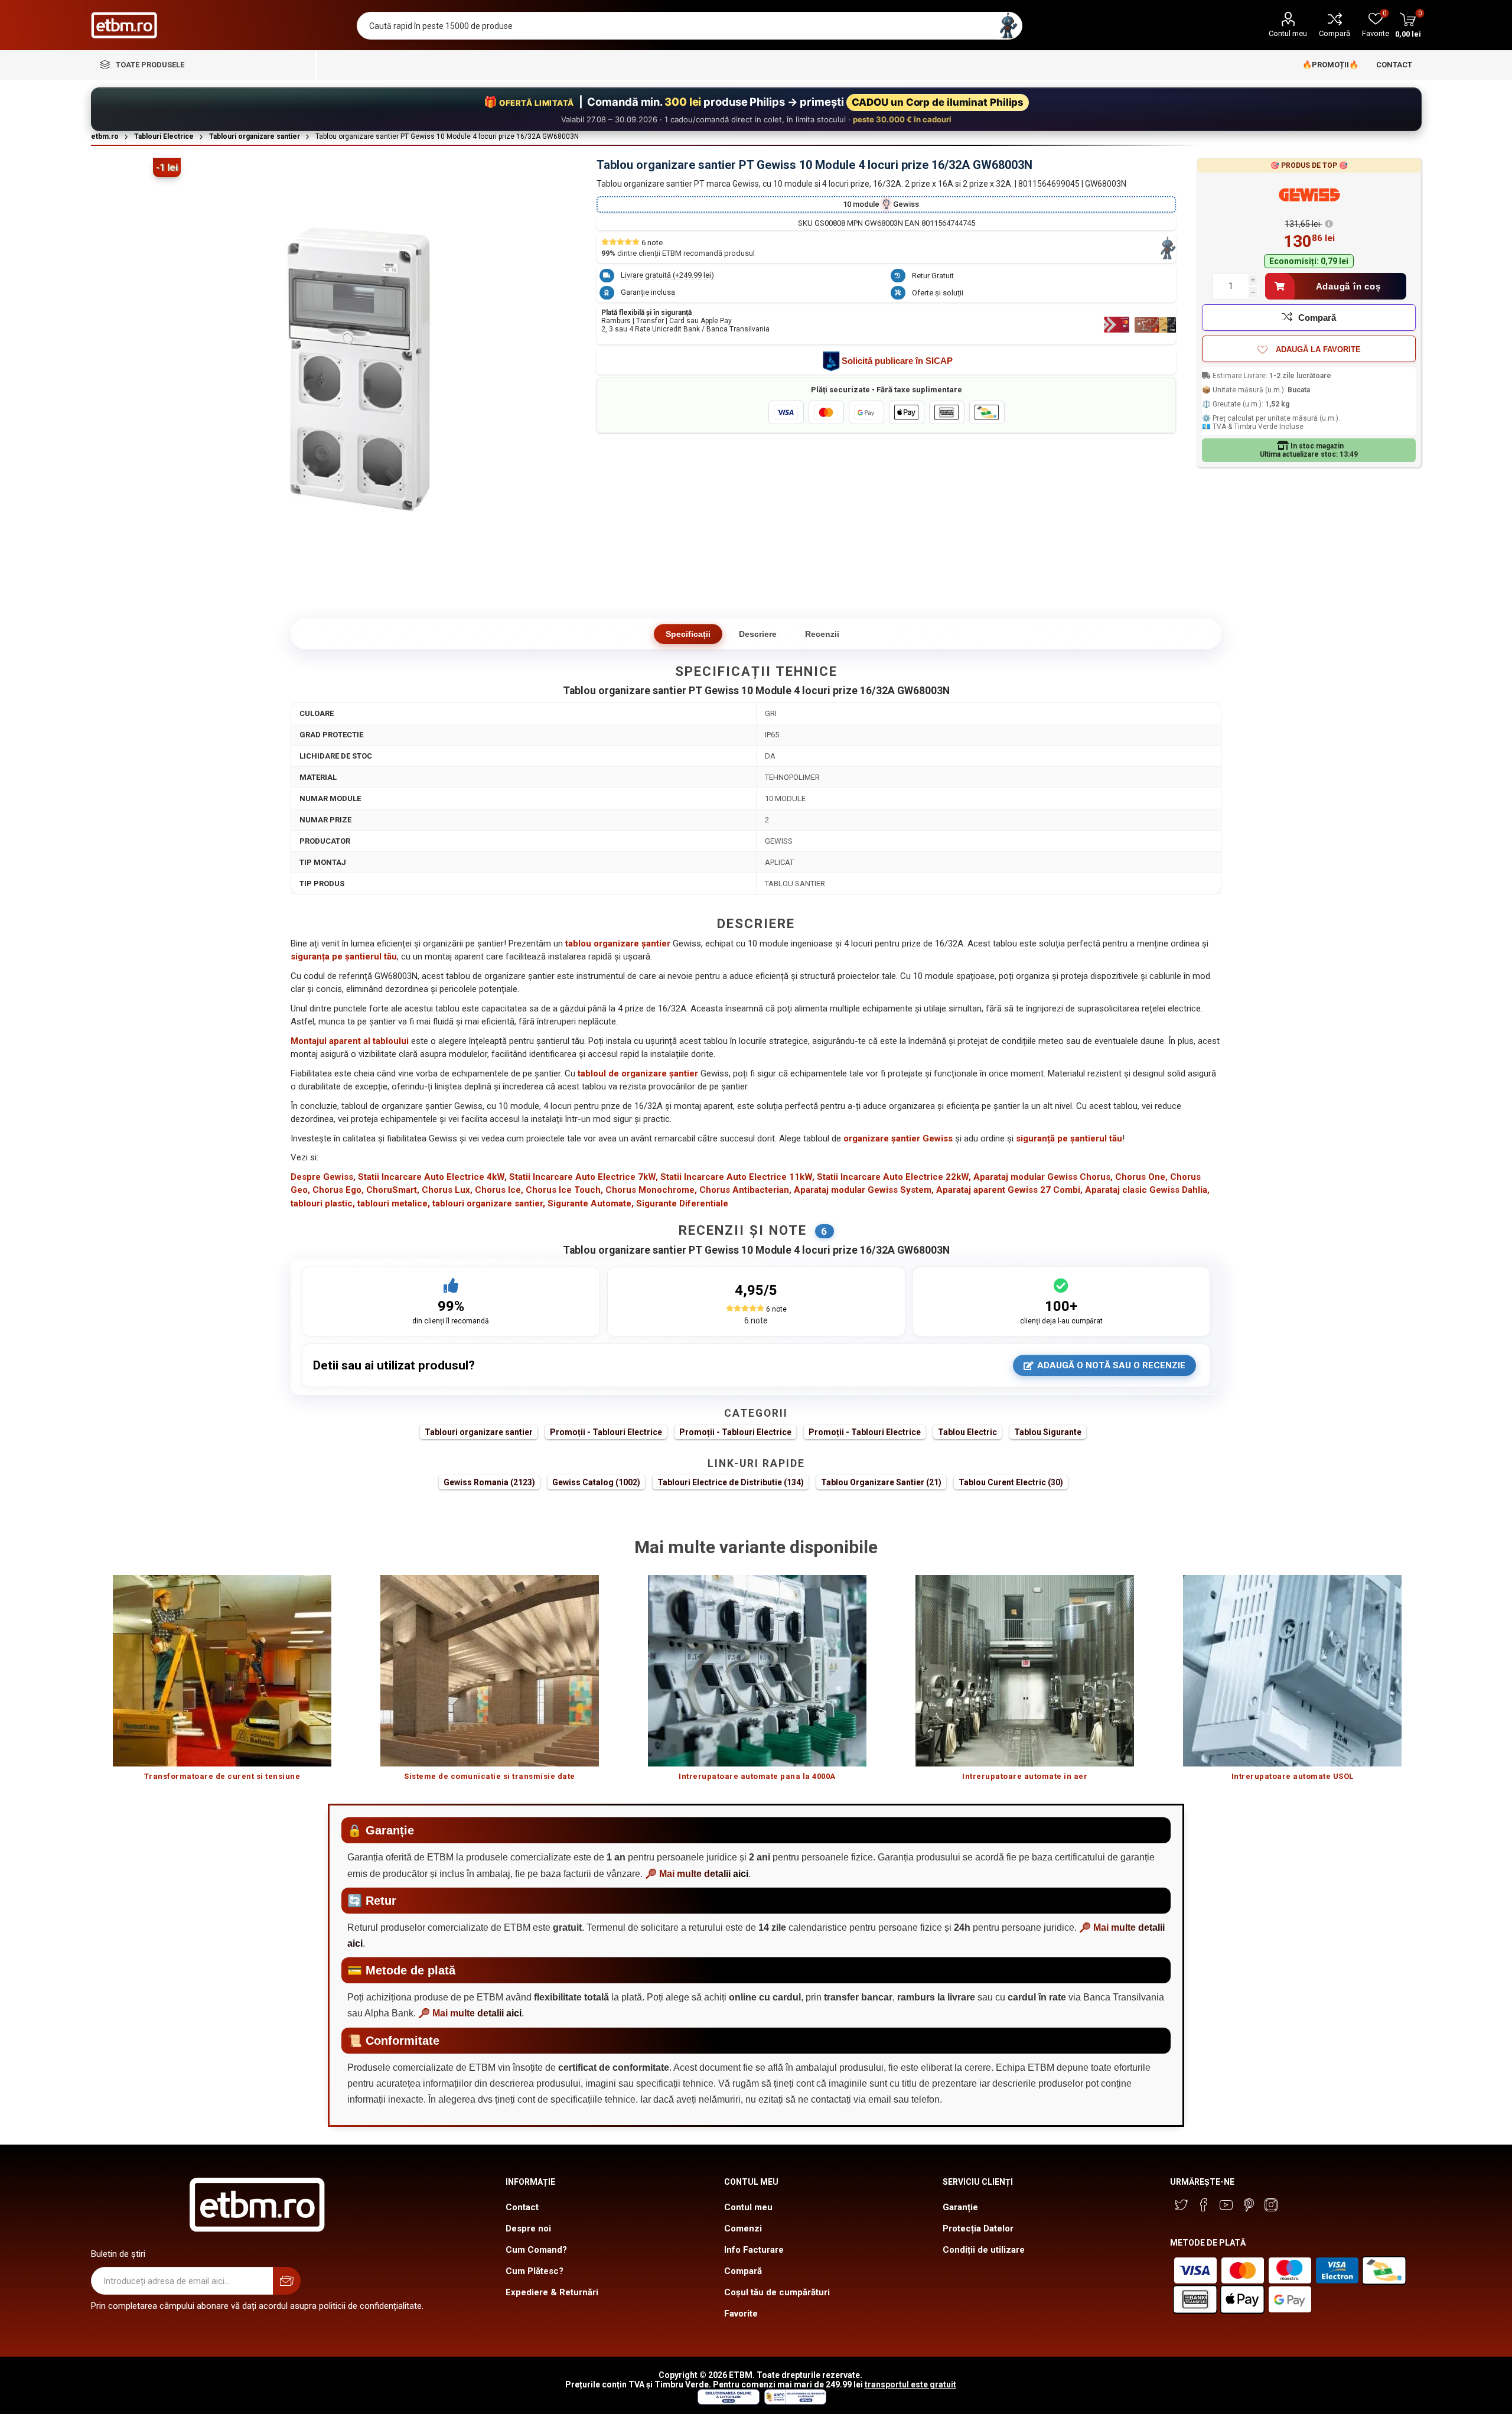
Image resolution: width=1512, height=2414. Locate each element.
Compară (1335, 33)
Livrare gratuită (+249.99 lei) (667, 275)
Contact (522, 2207)
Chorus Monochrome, (651, 1190)
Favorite (741, 2314)
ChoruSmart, (393, 1190)
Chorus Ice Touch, (564, 1190)
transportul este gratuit (910, 2384)
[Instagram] (1271, 2205)
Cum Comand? (536, 2250)
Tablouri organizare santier (479, 1432)
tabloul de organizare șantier (638, 1073)
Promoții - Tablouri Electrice (606, 1432)
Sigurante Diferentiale (682, 1203)
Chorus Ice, (499, 1190)
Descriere (758, 634)
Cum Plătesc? (535, 2271)
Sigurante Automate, (591, 1203)
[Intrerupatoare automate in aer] (1025, 1670)
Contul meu (1288, 33)
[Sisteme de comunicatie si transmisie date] (490, 1670)
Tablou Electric (967, 1432)
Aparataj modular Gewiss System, (864, 1190)
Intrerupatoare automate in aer (1025, 1776)
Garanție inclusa (648, 292)
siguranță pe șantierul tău (1069, 1138)
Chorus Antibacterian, (745, 1190)
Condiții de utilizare (984, 2250)
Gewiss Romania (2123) (489, 1482)
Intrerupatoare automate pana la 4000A (757, 1776)
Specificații (688, 634)
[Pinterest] (1249, 2205)
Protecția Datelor (978, 2228)
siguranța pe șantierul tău (344, 957)
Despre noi (528, 2228)
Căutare (1008, 26)
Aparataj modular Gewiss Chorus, (1043, 1177)
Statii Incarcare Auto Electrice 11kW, (737, 1177)
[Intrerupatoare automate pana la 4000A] (757, 1670)
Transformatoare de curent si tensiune (222, 1776)
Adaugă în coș (1348, 286)
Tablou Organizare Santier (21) (881, 1482)
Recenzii (822, 634)
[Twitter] (1181, 2205)
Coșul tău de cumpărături (777, 2292)
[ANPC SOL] (728, 2402)
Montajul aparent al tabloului (350, 1041)
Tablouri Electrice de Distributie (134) (731, 1482)
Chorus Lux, (447, 1190)
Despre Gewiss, (323, 1177)
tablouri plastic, (323, 1203)
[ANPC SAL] (794, 2402)
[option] (222, 1683)
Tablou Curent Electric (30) (1011, 1482)
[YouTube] (1226, 2205)
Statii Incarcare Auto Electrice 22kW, (894, 1177)
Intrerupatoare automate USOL (1293, 1776)
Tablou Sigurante (1048, 1432)
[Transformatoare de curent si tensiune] (222, 1670)
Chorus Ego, (338, 1190)
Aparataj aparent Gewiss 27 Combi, (1009, 1190)
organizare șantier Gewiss (898, 1138)
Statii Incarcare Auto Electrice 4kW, (432, 1177)
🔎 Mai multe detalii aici (697, 1874)
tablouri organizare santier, (489, 1203)
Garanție (960, 2207)
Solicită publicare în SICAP (897, 361)
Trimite (287, 2281)
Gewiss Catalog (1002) (596, 1482)
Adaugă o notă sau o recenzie (1111, 1365)
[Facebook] (1204, 2205)
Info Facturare (754, 2250)
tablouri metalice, (394, 1203)
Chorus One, (1141, 1177)
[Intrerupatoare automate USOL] (1293, 1670)
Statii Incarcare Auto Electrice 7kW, (584, 1177)
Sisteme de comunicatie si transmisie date (490, 1776)
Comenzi (743, 2228)
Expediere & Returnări (552, 2292)
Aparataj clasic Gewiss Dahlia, (1147, 1190)
